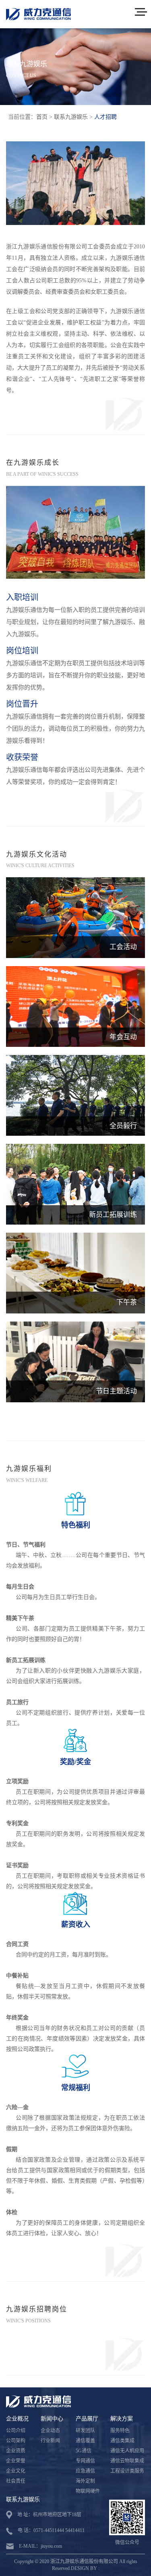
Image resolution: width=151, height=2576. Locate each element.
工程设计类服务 (127, 2471)
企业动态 (50, 2431)
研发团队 (85, 2431)
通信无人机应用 (127, 2451)
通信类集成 (122, 2441)
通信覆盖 (85, 2441)
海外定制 (85, 2481)
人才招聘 (105, 117)
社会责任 (16, 2481)
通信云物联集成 (127, 2461)
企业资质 (16, 2451)
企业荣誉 (16, 2461)
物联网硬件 (88, 2491)
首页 (42, 117)
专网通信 (85, 2461)
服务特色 (120, 2431)
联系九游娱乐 (71, 117)
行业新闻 (50, 2441)
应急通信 (85, 2471)
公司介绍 (16, 2431)
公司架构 (16, 2441)
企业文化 (16, 2471)
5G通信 (84, 2451)
